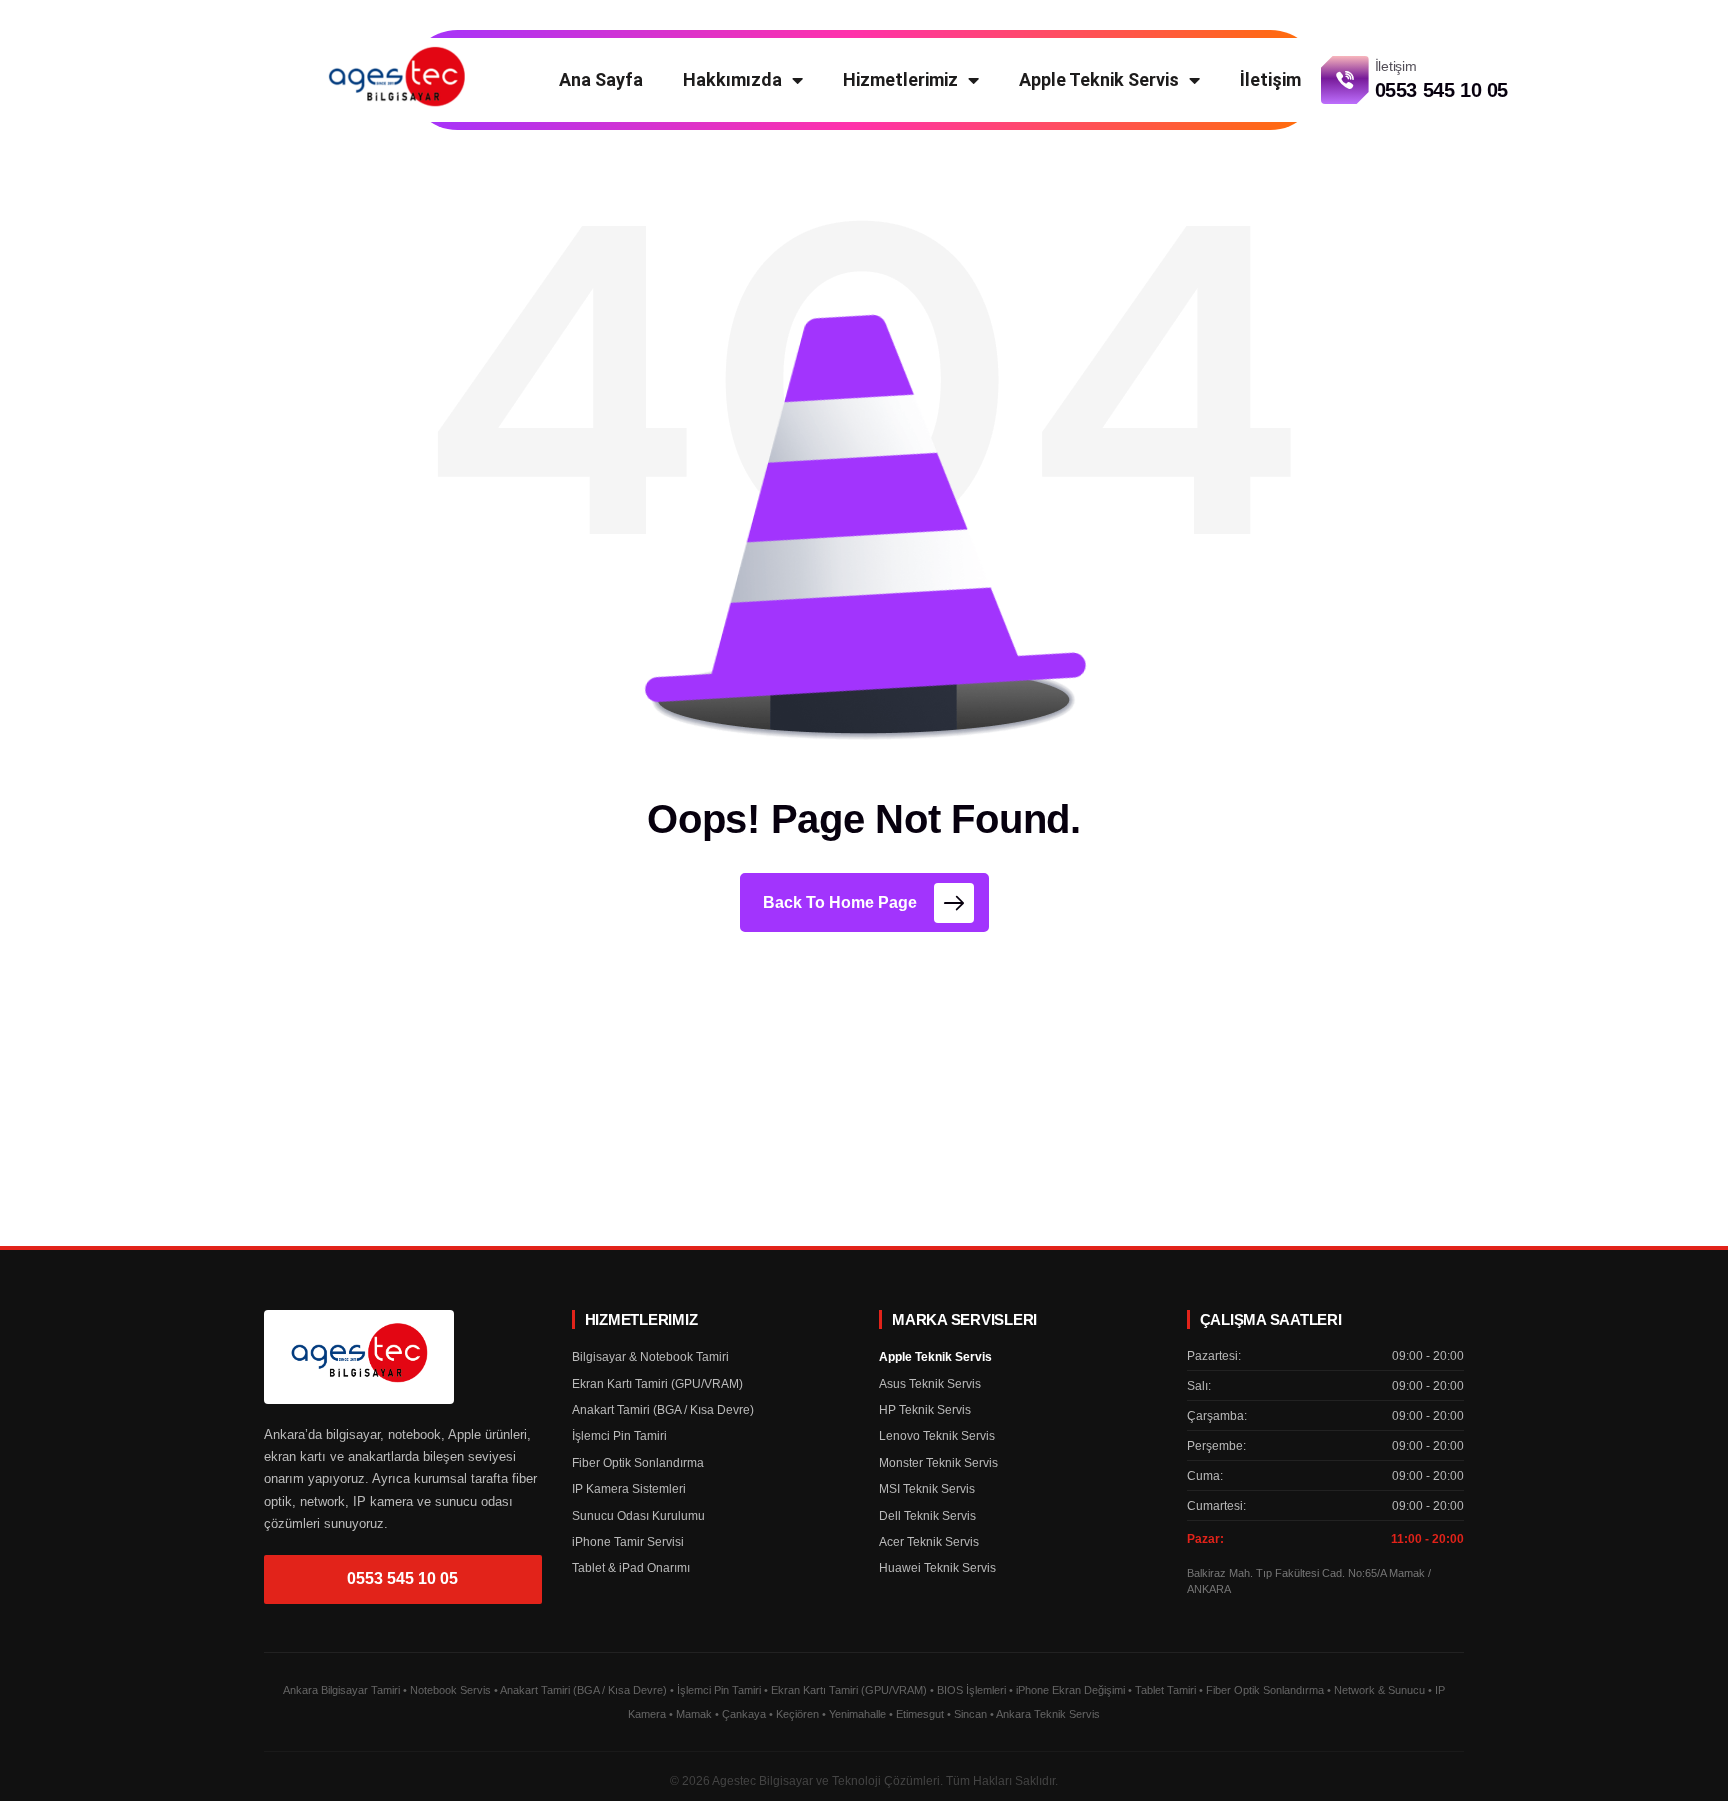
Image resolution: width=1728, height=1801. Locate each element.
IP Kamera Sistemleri (629, 1489)
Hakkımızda (732, 79)
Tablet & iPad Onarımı (631, 1568)
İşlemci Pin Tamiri (619, 1436)
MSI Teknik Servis (927, 1489)
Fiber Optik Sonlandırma (638, 1463)
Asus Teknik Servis (930, 1384)
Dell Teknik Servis (927, 1516)
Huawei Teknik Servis (937, 1568)
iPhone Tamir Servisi (628, 1542)
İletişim (1270, 79)
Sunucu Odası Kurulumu (638, 1516)
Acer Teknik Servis (929, 1542)
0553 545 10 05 (402, 1578)
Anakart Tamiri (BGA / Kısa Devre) (663, 1410)
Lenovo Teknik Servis (937, 1436)
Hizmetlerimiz (900, 79)
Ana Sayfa (601, 79)
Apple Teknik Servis (1099, 79)
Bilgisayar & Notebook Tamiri (650, 1357)
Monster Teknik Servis (938, 1463)
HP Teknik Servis (925, 1410)
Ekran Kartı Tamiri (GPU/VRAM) (657, 1384)
